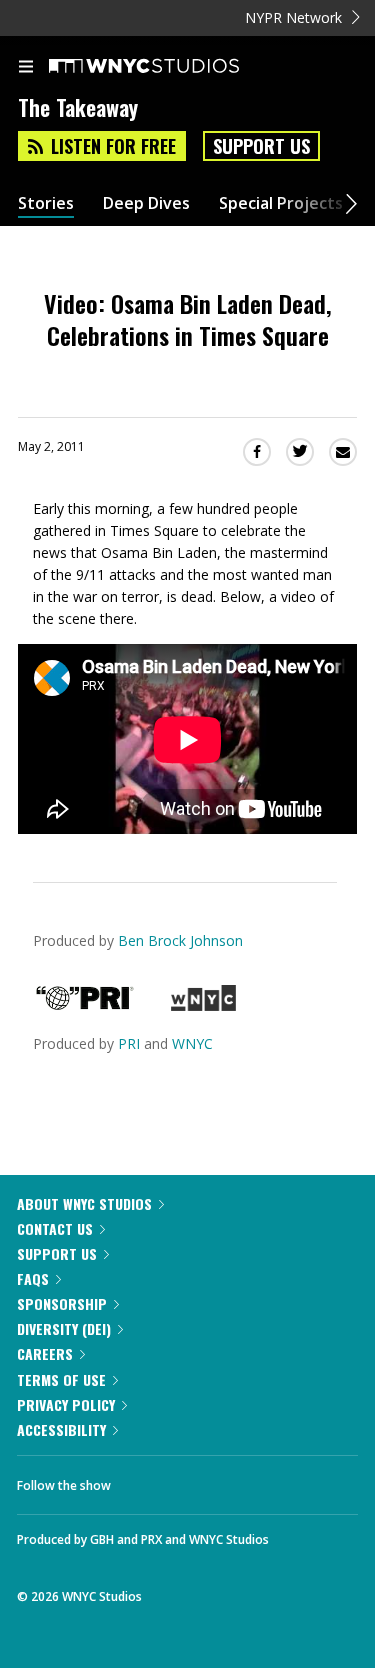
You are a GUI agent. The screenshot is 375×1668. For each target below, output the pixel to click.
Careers (45, 1353)
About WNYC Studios (84, 1203)
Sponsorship (62, 1303)
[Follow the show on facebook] (146, 1480)
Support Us (261, 146)
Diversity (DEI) (64, 1328)
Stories (46, 203)
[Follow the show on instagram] (255, 1480)
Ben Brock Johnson (180, 940)
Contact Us (55, 1228)
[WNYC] (203, 1005)
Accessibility (61, 1429)
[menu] (26, 68)
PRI (129, 1043)
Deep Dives (146, 203)
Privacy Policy (66, 1404)
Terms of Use (61, 1379)
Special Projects (281, 203)
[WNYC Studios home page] (169, 67)
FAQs (33, 1278)
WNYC (192, 1043)
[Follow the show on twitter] (201, 1480)
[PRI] (85, 1005)
